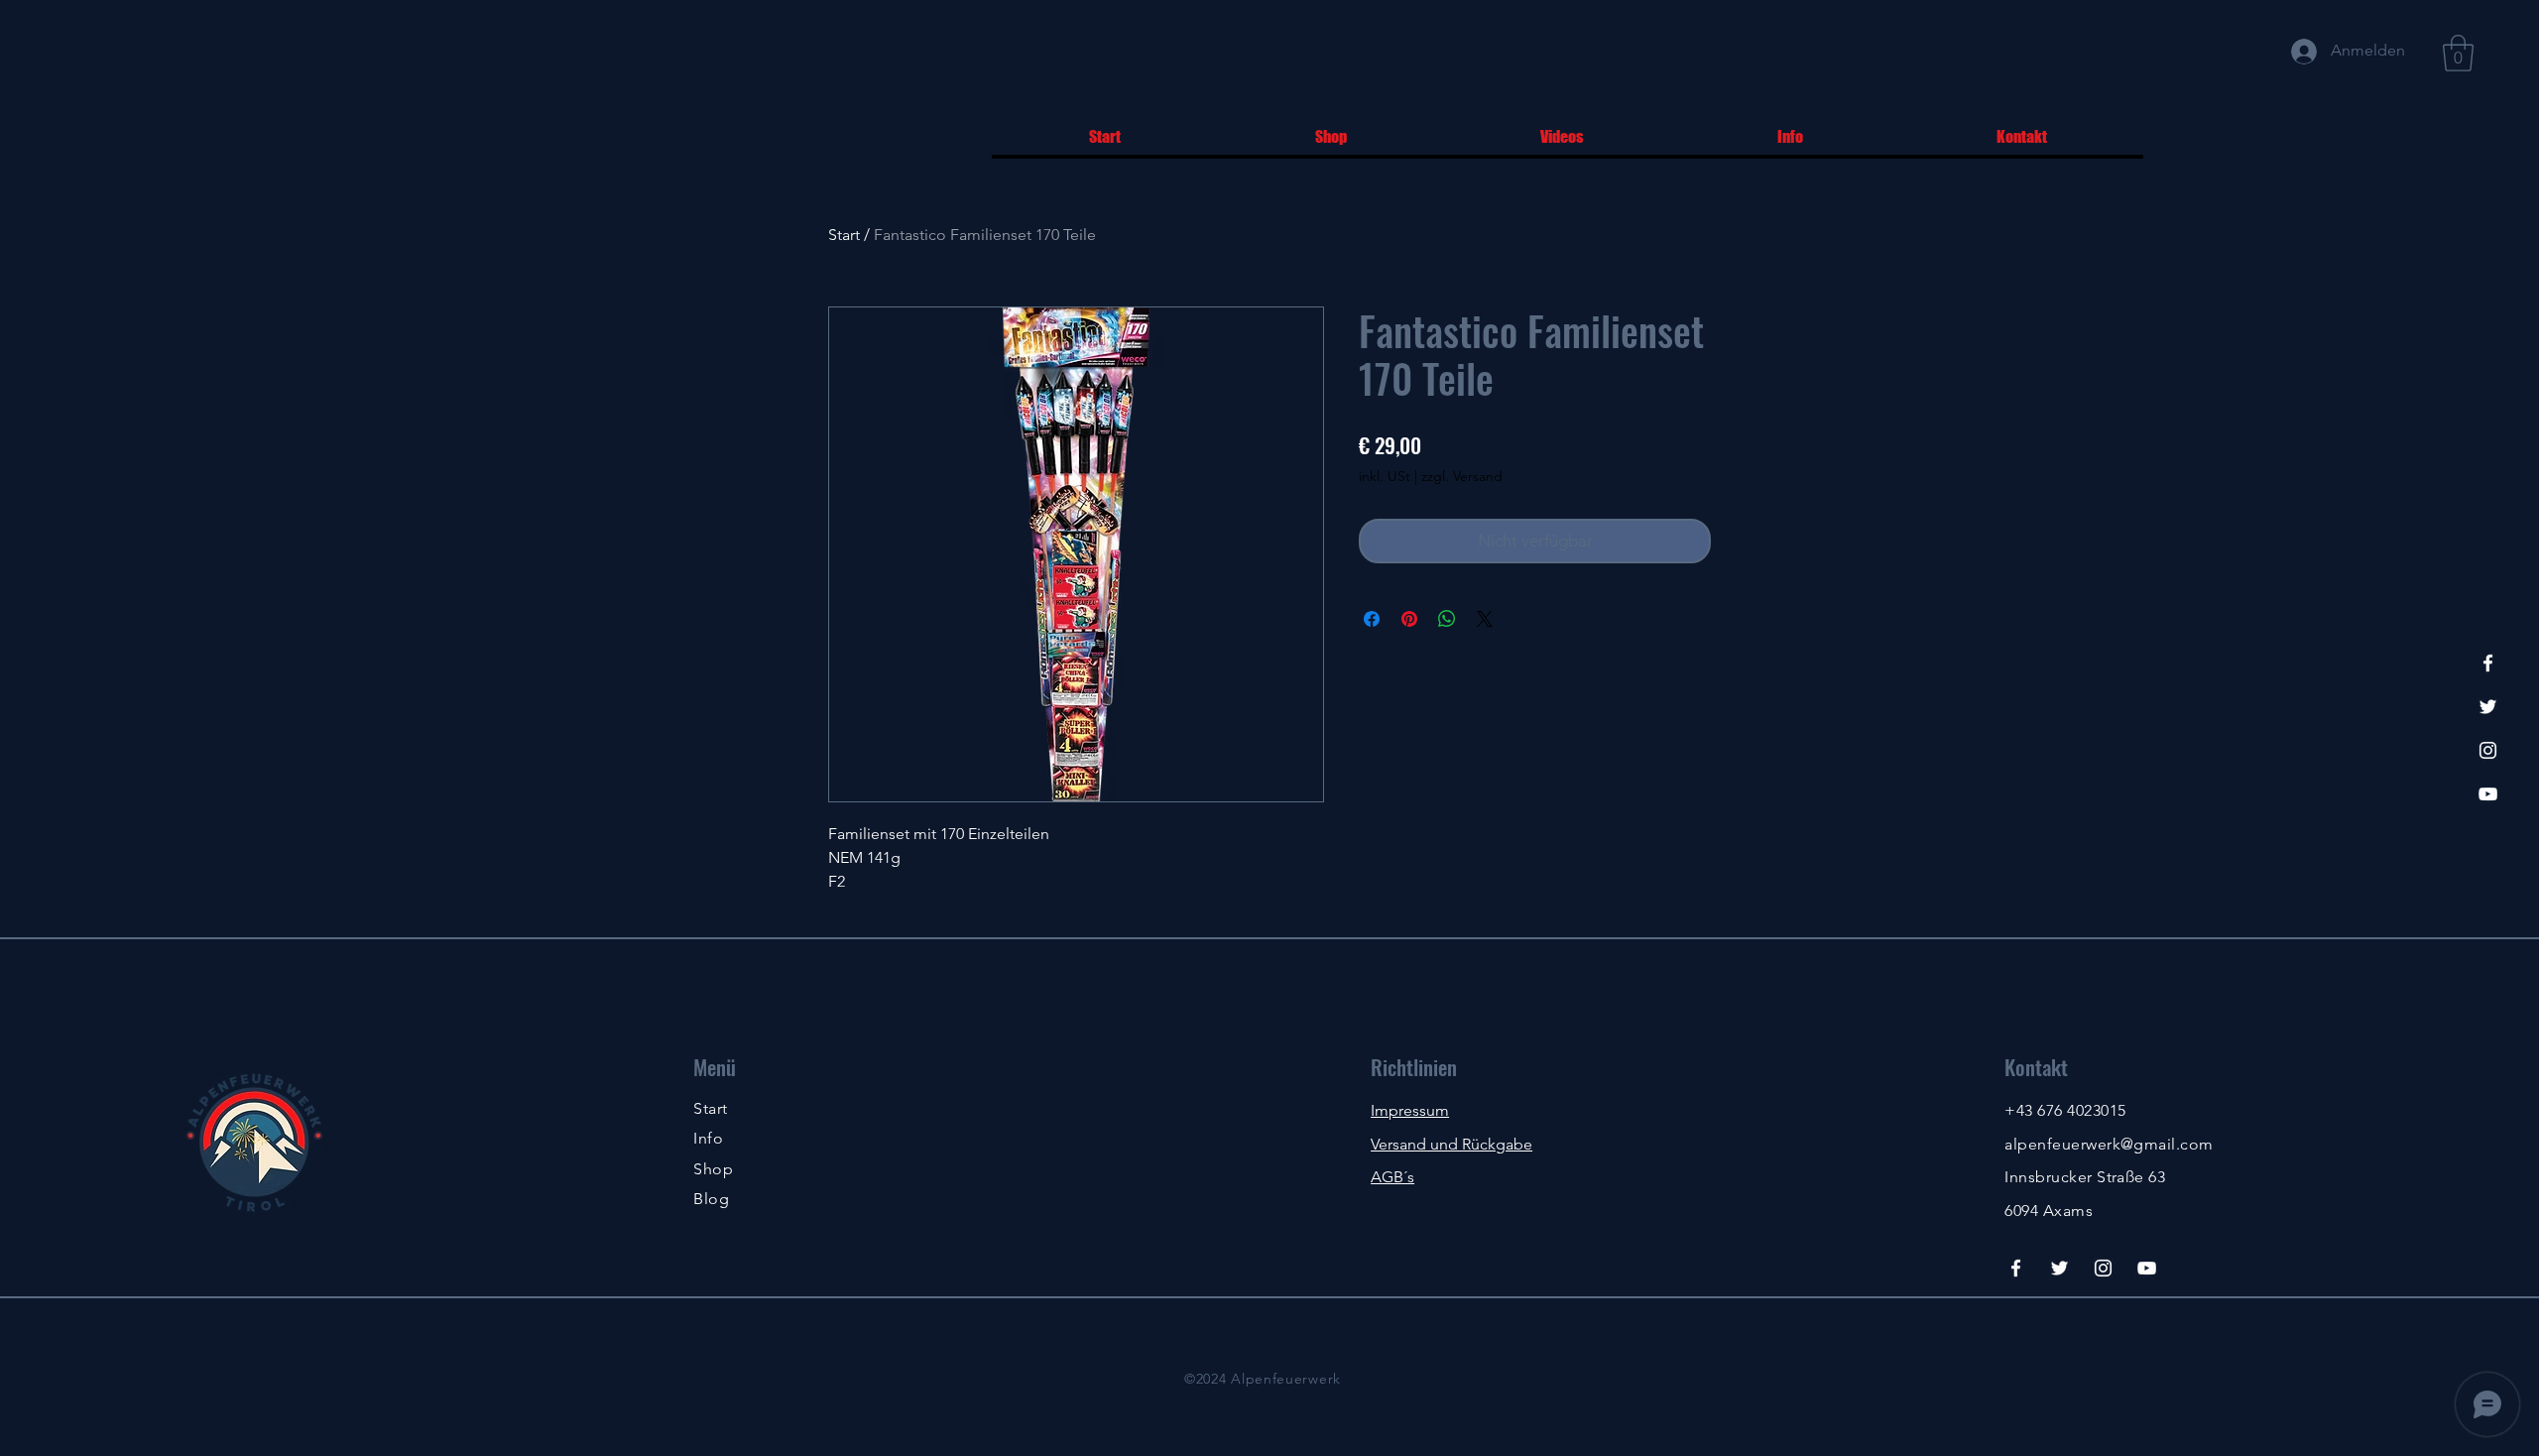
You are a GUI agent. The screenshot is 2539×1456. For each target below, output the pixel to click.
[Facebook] (2488, 663)
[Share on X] (1485, 619)
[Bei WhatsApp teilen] (1447, 619)
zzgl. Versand (1462, 476)
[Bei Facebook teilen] (1372, 619)
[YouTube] (2488, 794)
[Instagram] (2488, 750)
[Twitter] (2488, 707)
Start (844, 235)
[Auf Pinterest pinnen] (1409, 619)
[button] (2458, 53)
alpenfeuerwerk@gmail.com (2109, 1144)
